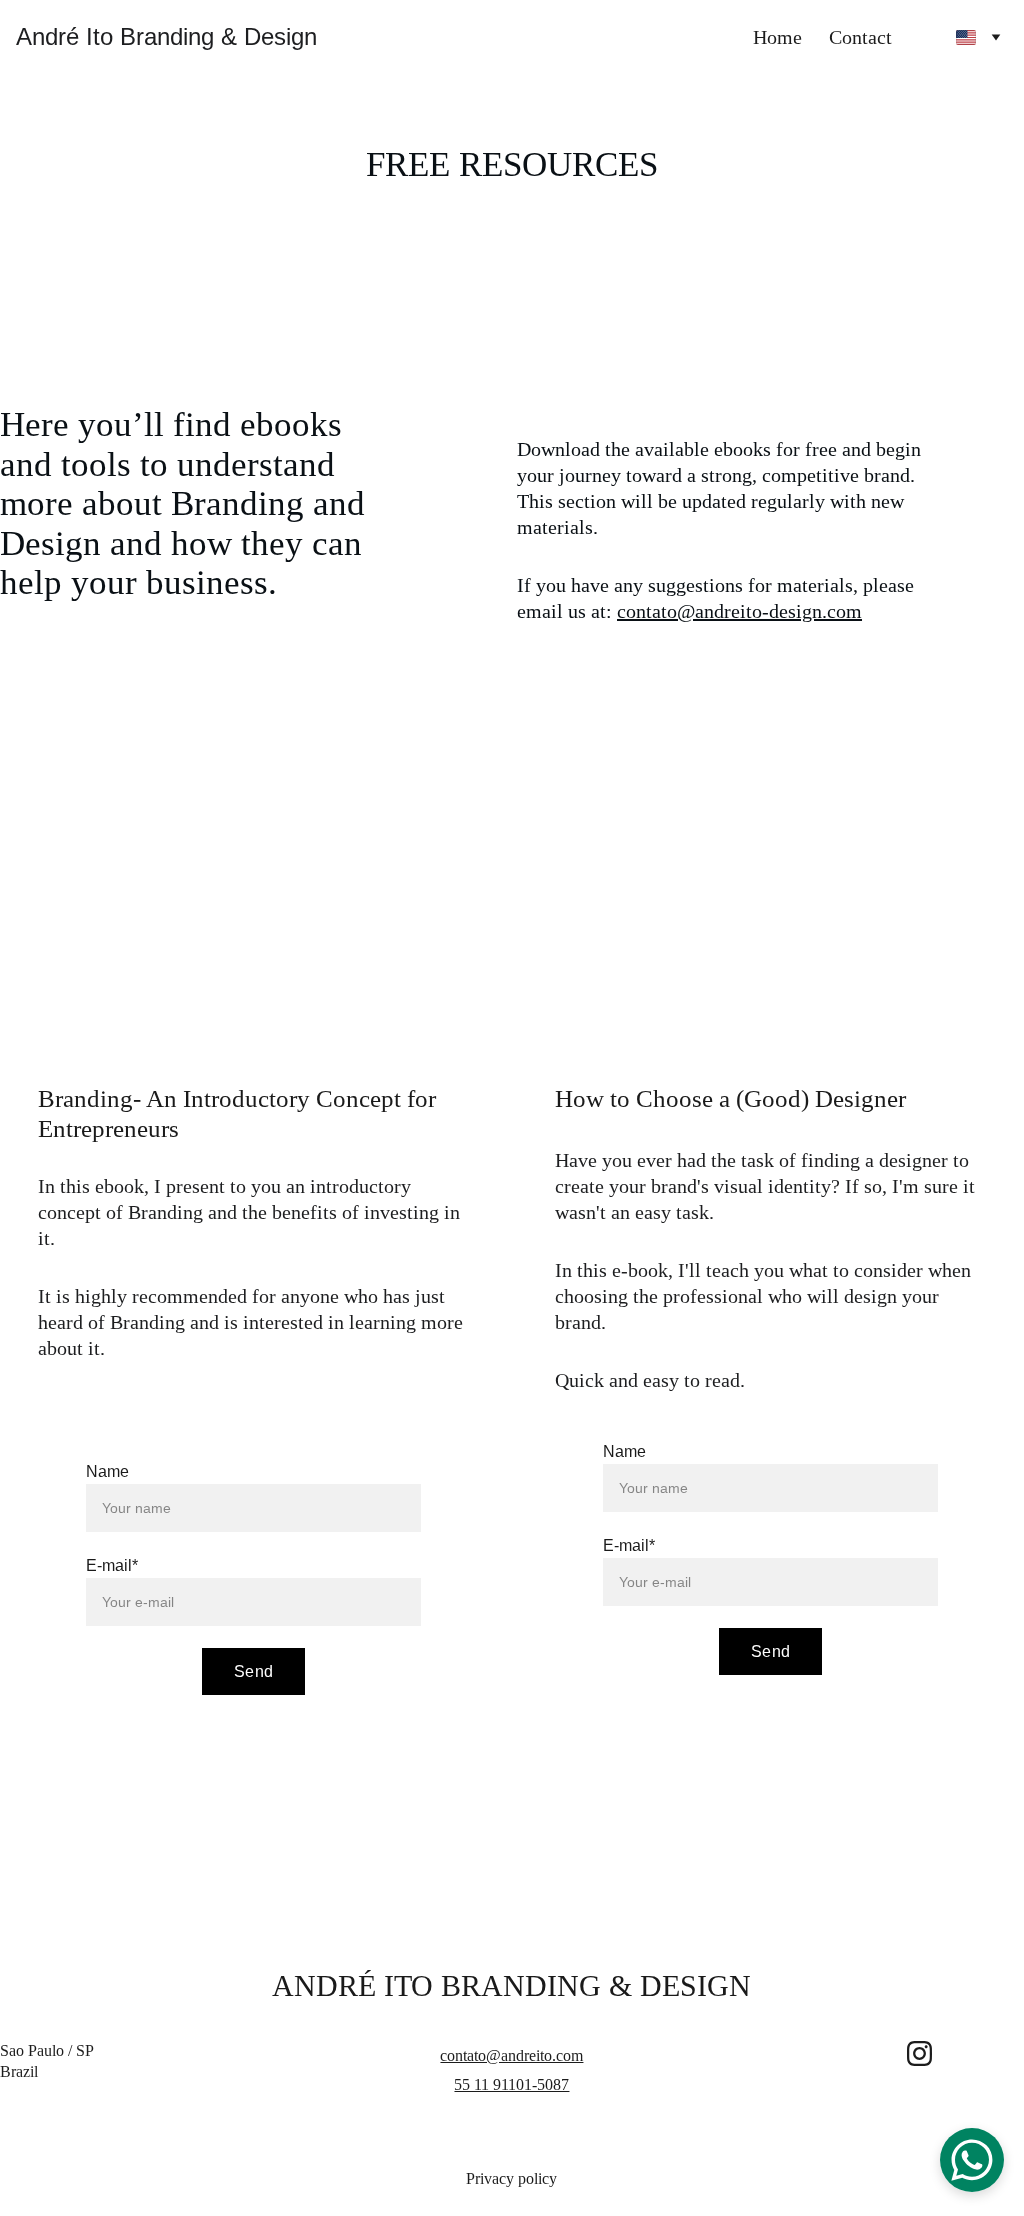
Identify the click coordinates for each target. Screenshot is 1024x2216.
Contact (860, 37)
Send (253, 1671)
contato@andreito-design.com (739, 611)
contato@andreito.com (511, 2055)
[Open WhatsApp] (972, 2160)
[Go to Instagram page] (919, 2053)
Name (107, 1471)
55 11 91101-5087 (511, 2084)
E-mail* (112, 1565)
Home (777, 37)
